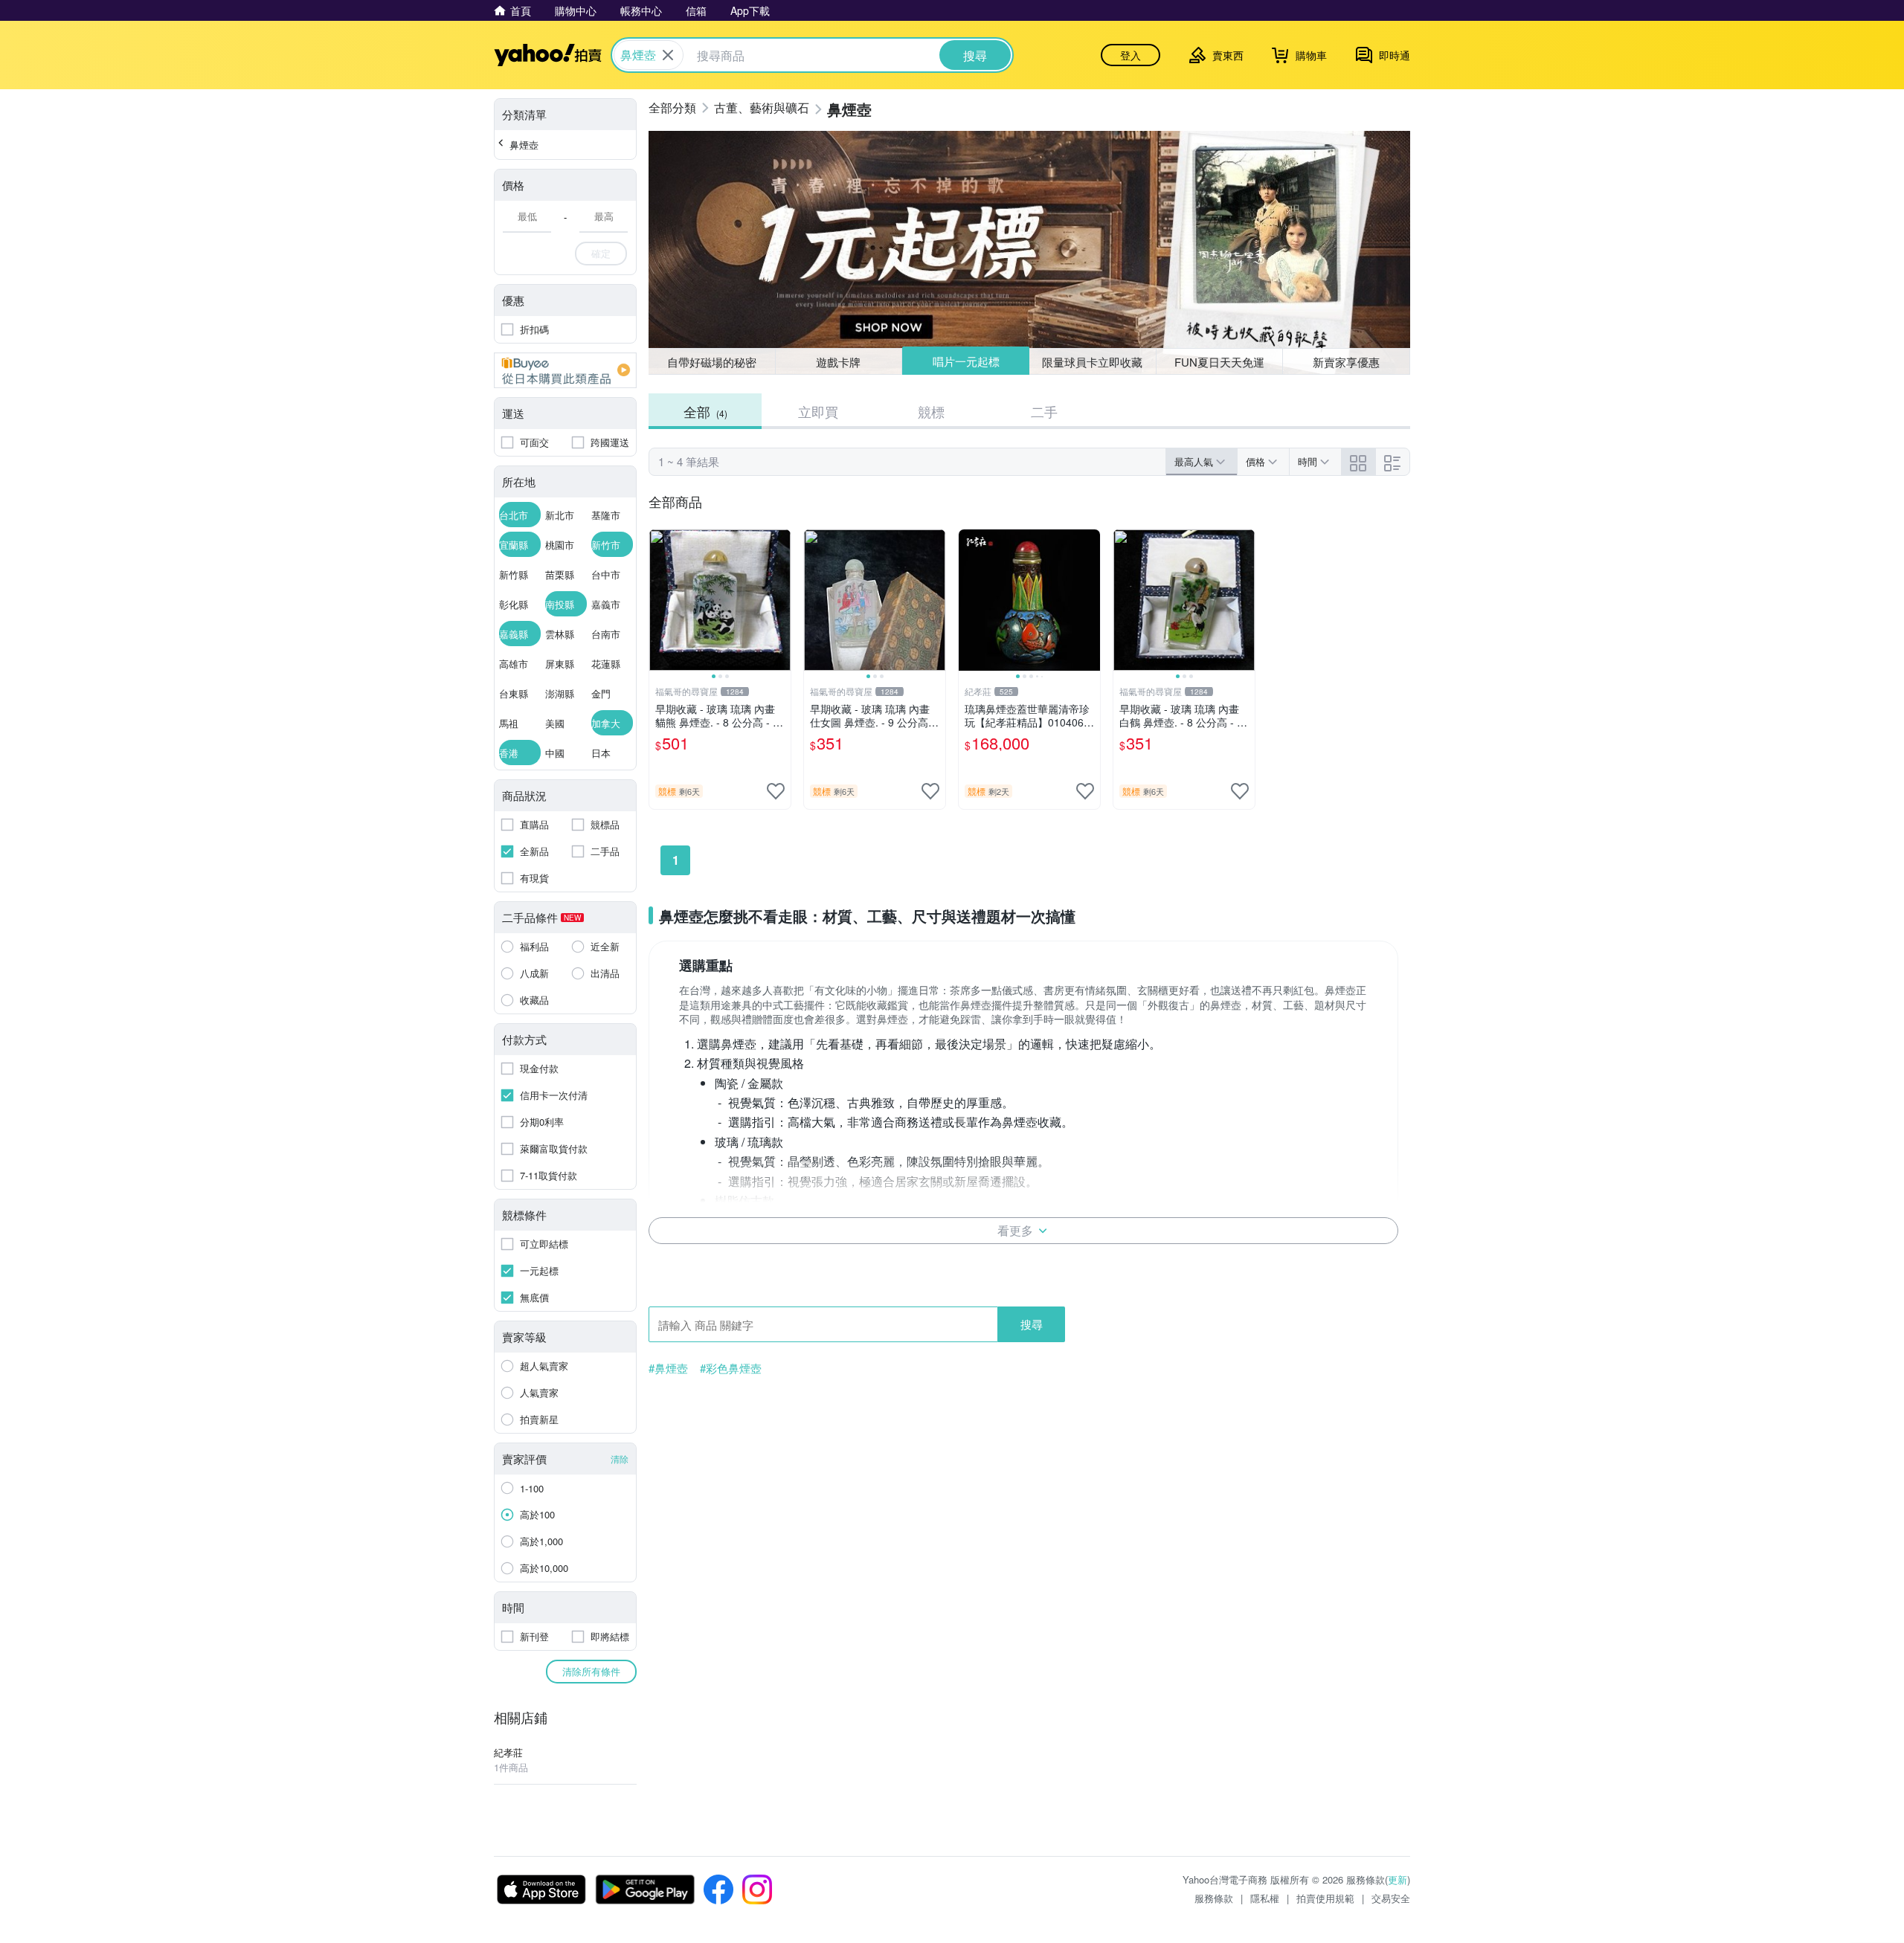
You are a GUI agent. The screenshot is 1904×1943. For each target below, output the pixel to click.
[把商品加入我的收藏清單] (776, 791)
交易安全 (1391, 1898)
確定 (601, 253)
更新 (1398, 1879)
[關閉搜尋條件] (668, 55)
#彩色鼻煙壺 (731, 1368)
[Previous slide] (659, 600)
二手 (1044, 411)
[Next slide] (781, 600)
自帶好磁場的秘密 (712, 362)
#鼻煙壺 (668, 1368)
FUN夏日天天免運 (1219, 362)
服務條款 (1214, 1898)
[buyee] (565, 370)
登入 (1130, 55)
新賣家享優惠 (1346, 362)
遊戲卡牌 (838, 362)
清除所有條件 (591, 1671)
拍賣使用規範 (1325, 1898)
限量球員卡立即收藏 (1092, 362)
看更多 (1015, 1230)
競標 (931, 411)
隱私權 (1265, 1898)
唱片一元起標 (966, 361)
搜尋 (1032, 1324)
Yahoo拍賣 (548, 55)
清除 (620, 1459)
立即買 (818, 411)
